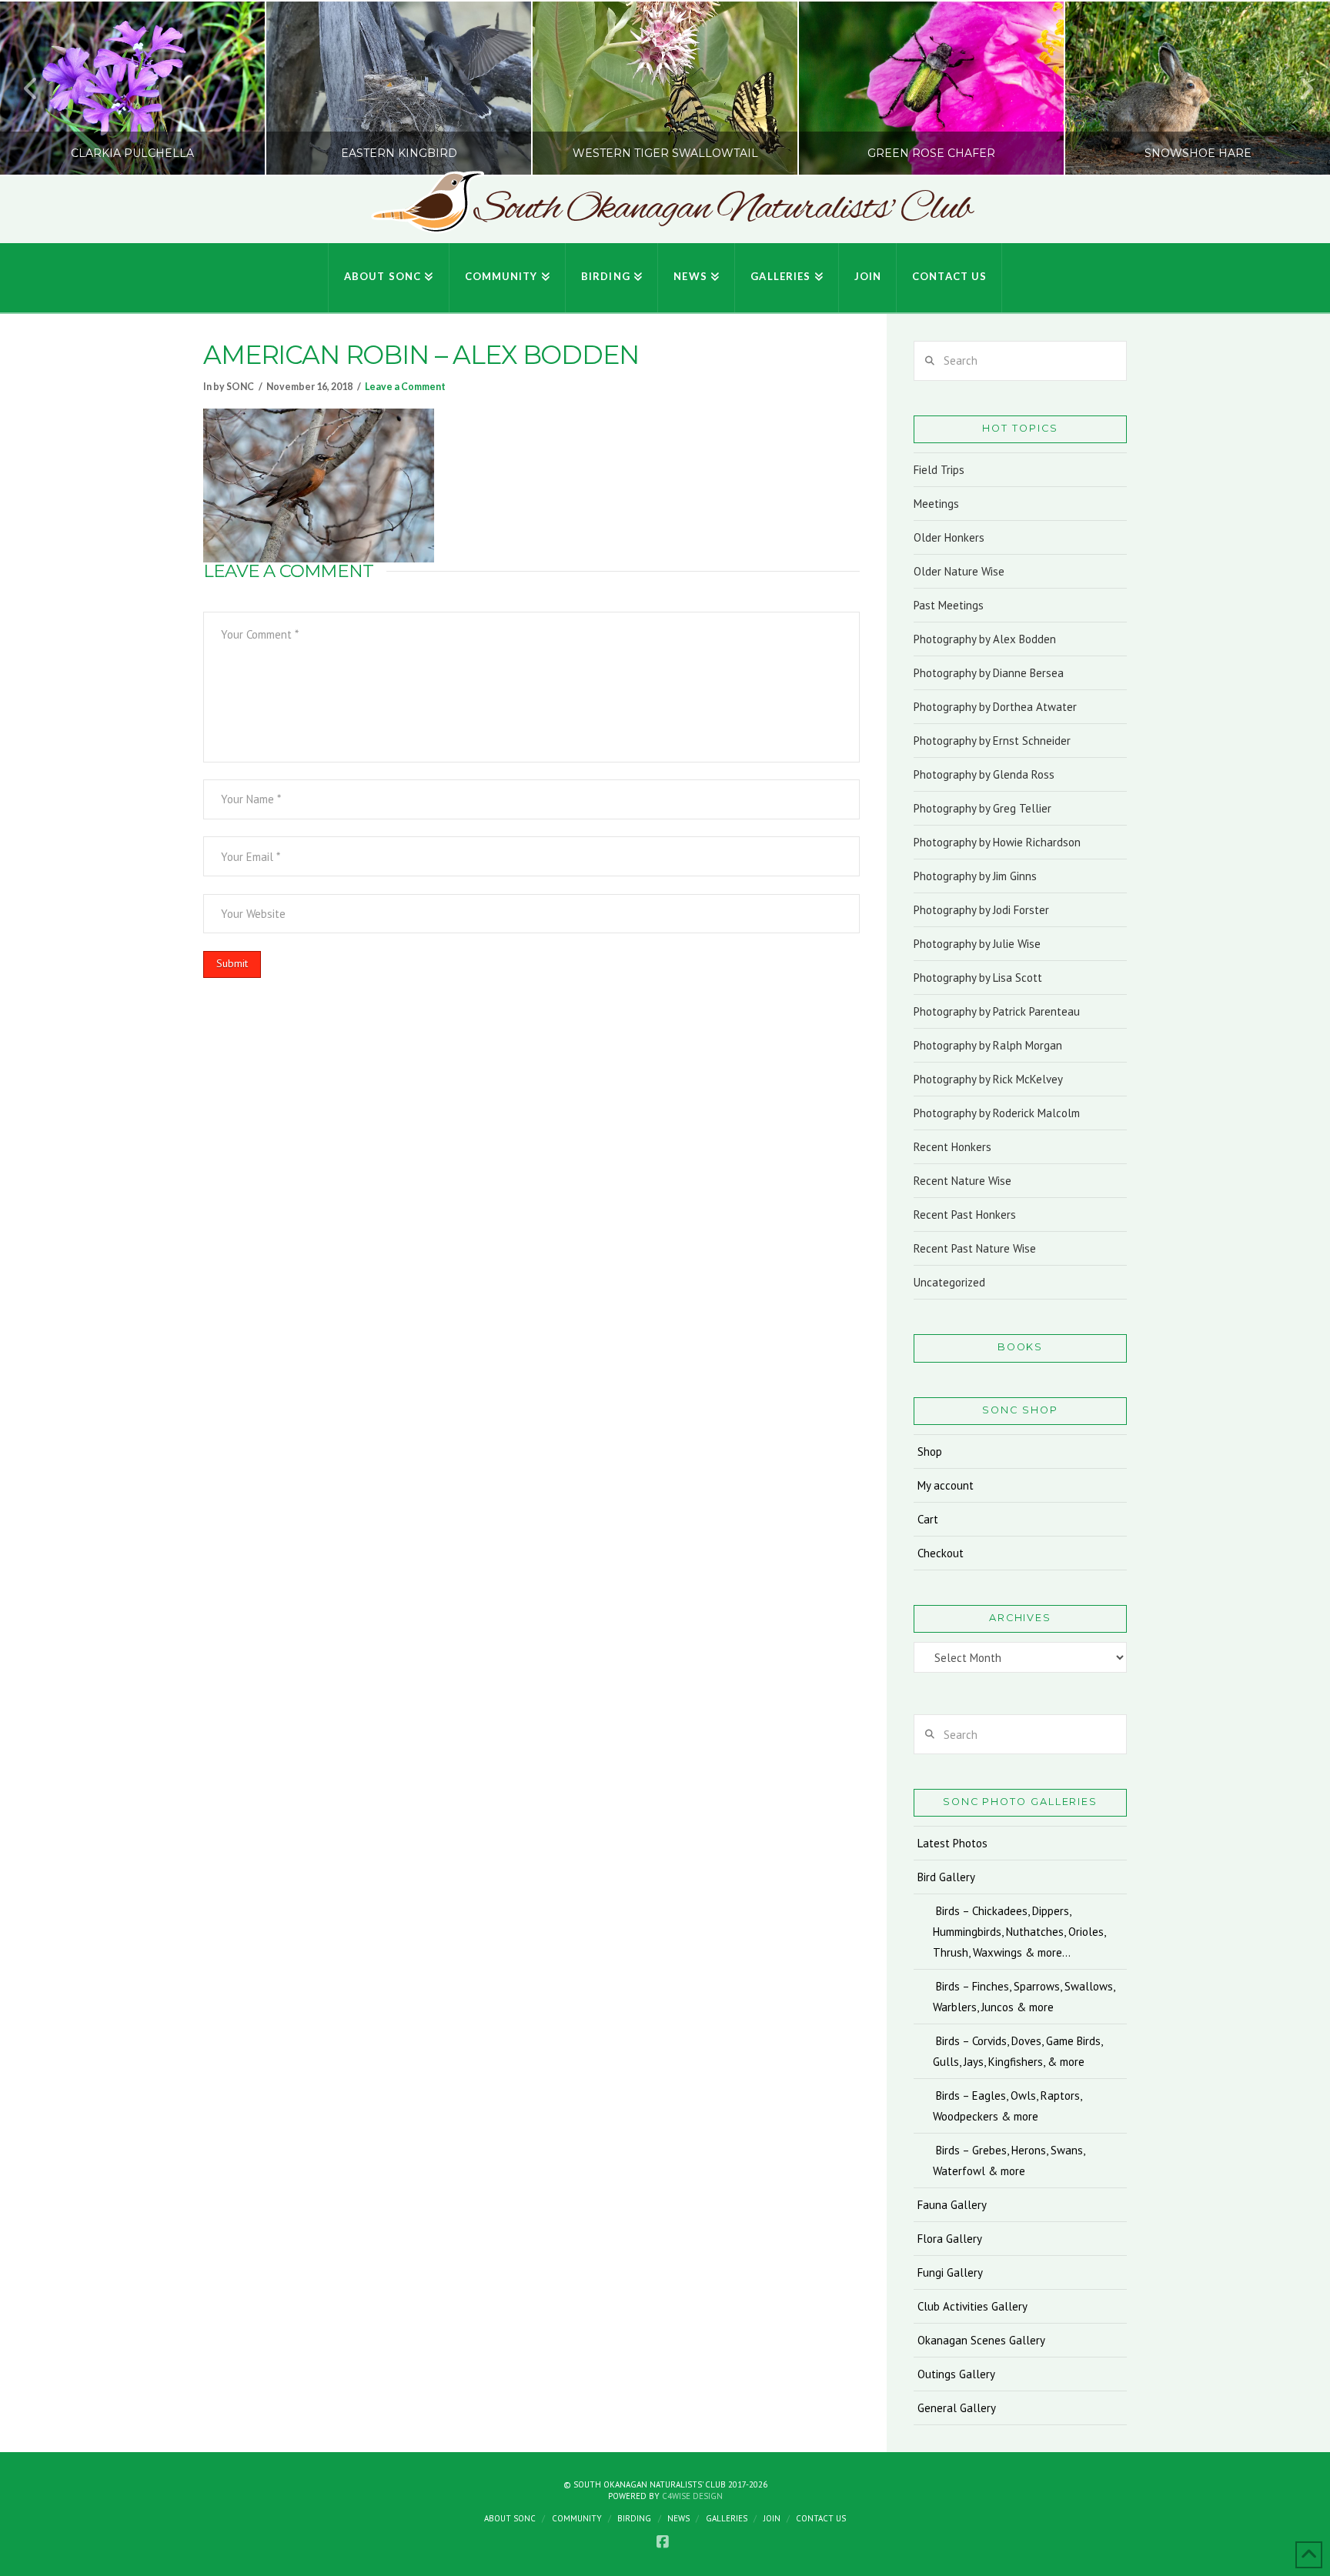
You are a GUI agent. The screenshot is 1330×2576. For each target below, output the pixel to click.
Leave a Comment (405, 387)
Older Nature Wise (959, 571)
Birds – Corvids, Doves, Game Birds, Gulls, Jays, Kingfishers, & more (1018, 2051)
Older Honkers (949, 537)
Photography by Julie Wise (977, 944)
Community (577, 2518)
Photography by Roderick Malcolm (997, 1113)
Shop (930, 1452)
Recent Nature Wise (962, 1181)
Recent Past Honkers (965, 1215)
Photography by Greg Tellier (982, 808)
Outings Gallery (956, 2374)
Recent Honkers (952, 1147)
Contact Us (821, 2518)
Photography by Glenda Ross (984, 774)
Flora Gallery (950, 2239)
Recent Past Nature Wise (975, 1248)
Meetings (936, 504)
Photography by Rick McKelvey (988, 1079)
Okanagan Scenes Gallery (981, 2340)
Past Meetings (949, 605)
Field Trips (939, 470)
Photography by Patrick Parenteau (997, 1011)
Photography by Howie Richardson (997, 842)
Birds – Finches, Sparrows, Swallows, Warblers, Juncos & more (1024, 1997)
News (678, 2518)
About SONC (510, 2518)
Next (1297, 88)
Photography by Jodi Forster (981, 910)
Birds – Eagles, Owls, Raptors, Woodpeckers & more (1008, 2106)
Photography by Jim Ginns (975, 876)
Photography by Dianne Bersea (989, 673)
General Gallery (957, 2408)
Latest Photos (952, 1843)
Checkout (941, 1553)
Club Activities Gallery (972, 2306)
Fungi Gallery (950, 2272)
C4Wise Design (692, 2496)
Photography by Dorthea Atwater (995, 707)
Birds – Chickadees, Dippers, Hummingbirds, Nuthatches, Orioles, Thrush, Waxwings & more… (1019, 1932)
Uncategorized (949, 1282)
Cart (928, 1519)
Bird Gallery (946, 1877)
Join (772, 2518)
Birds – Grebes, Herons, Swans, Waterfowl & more (1009, 2161)
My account (946, 1485)
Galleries (727, 2518)
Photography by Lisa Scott (978, 978)
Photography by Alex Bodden (985, 639)
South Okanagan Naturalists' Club (722, 209)
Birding (634, 2518)
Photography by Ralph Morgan (988, 1045)
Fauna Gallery (952, 2205)
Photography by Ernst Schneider (992, 741)
